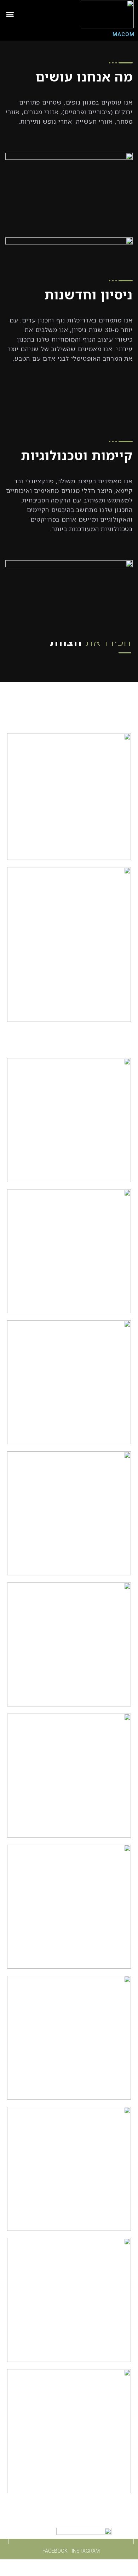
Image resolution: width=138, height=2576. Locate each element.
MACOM (123, 34)
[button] (10, 14)
